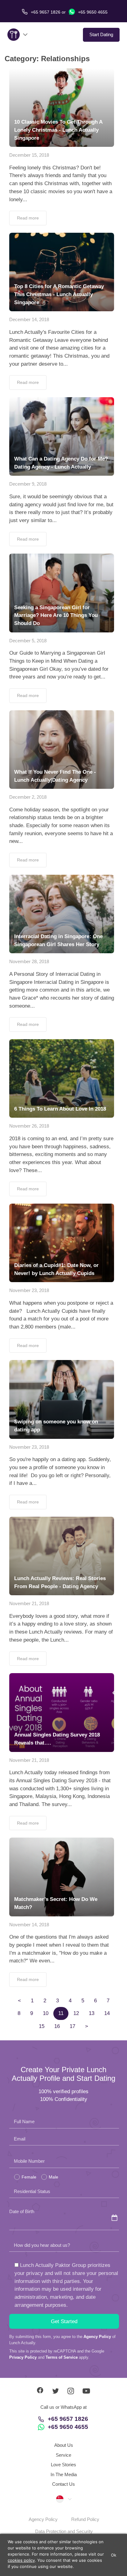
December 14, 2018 (29, 319)
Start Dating (101, 34)
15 (42, 2026)
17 (72, 2026)
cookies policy (21, 2560)
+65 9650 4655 (92, 12)
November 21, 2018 (29, 1603)
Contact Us (63, 2484)
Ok (114, 2555)
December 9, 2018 (28, 484)
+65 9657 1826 (68, 2419)
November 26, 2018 (29, 1126)
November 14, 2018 (29, 1925)
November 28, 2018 (29, 961)
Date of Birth (22, 2211)
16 (57, 2026)
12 (76, 2013)
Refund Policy (85, 2519)
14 (107, 2013)
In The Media (64, 2474)
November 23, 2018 (29, 1290)
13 (92, 2013)
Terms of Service (62, 2357)
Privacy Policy (23, 2357)
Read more (28, 218)
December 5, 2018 (28, 641)
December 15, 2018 (29, 155)
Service (63, 2455)
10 (46, 2013)
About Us (64, 2445)
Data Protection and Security (64, 2531)
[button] (63, 2499)
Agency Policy (97, 2337)
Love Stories (63, 2465)
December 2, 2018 (28, 797)
